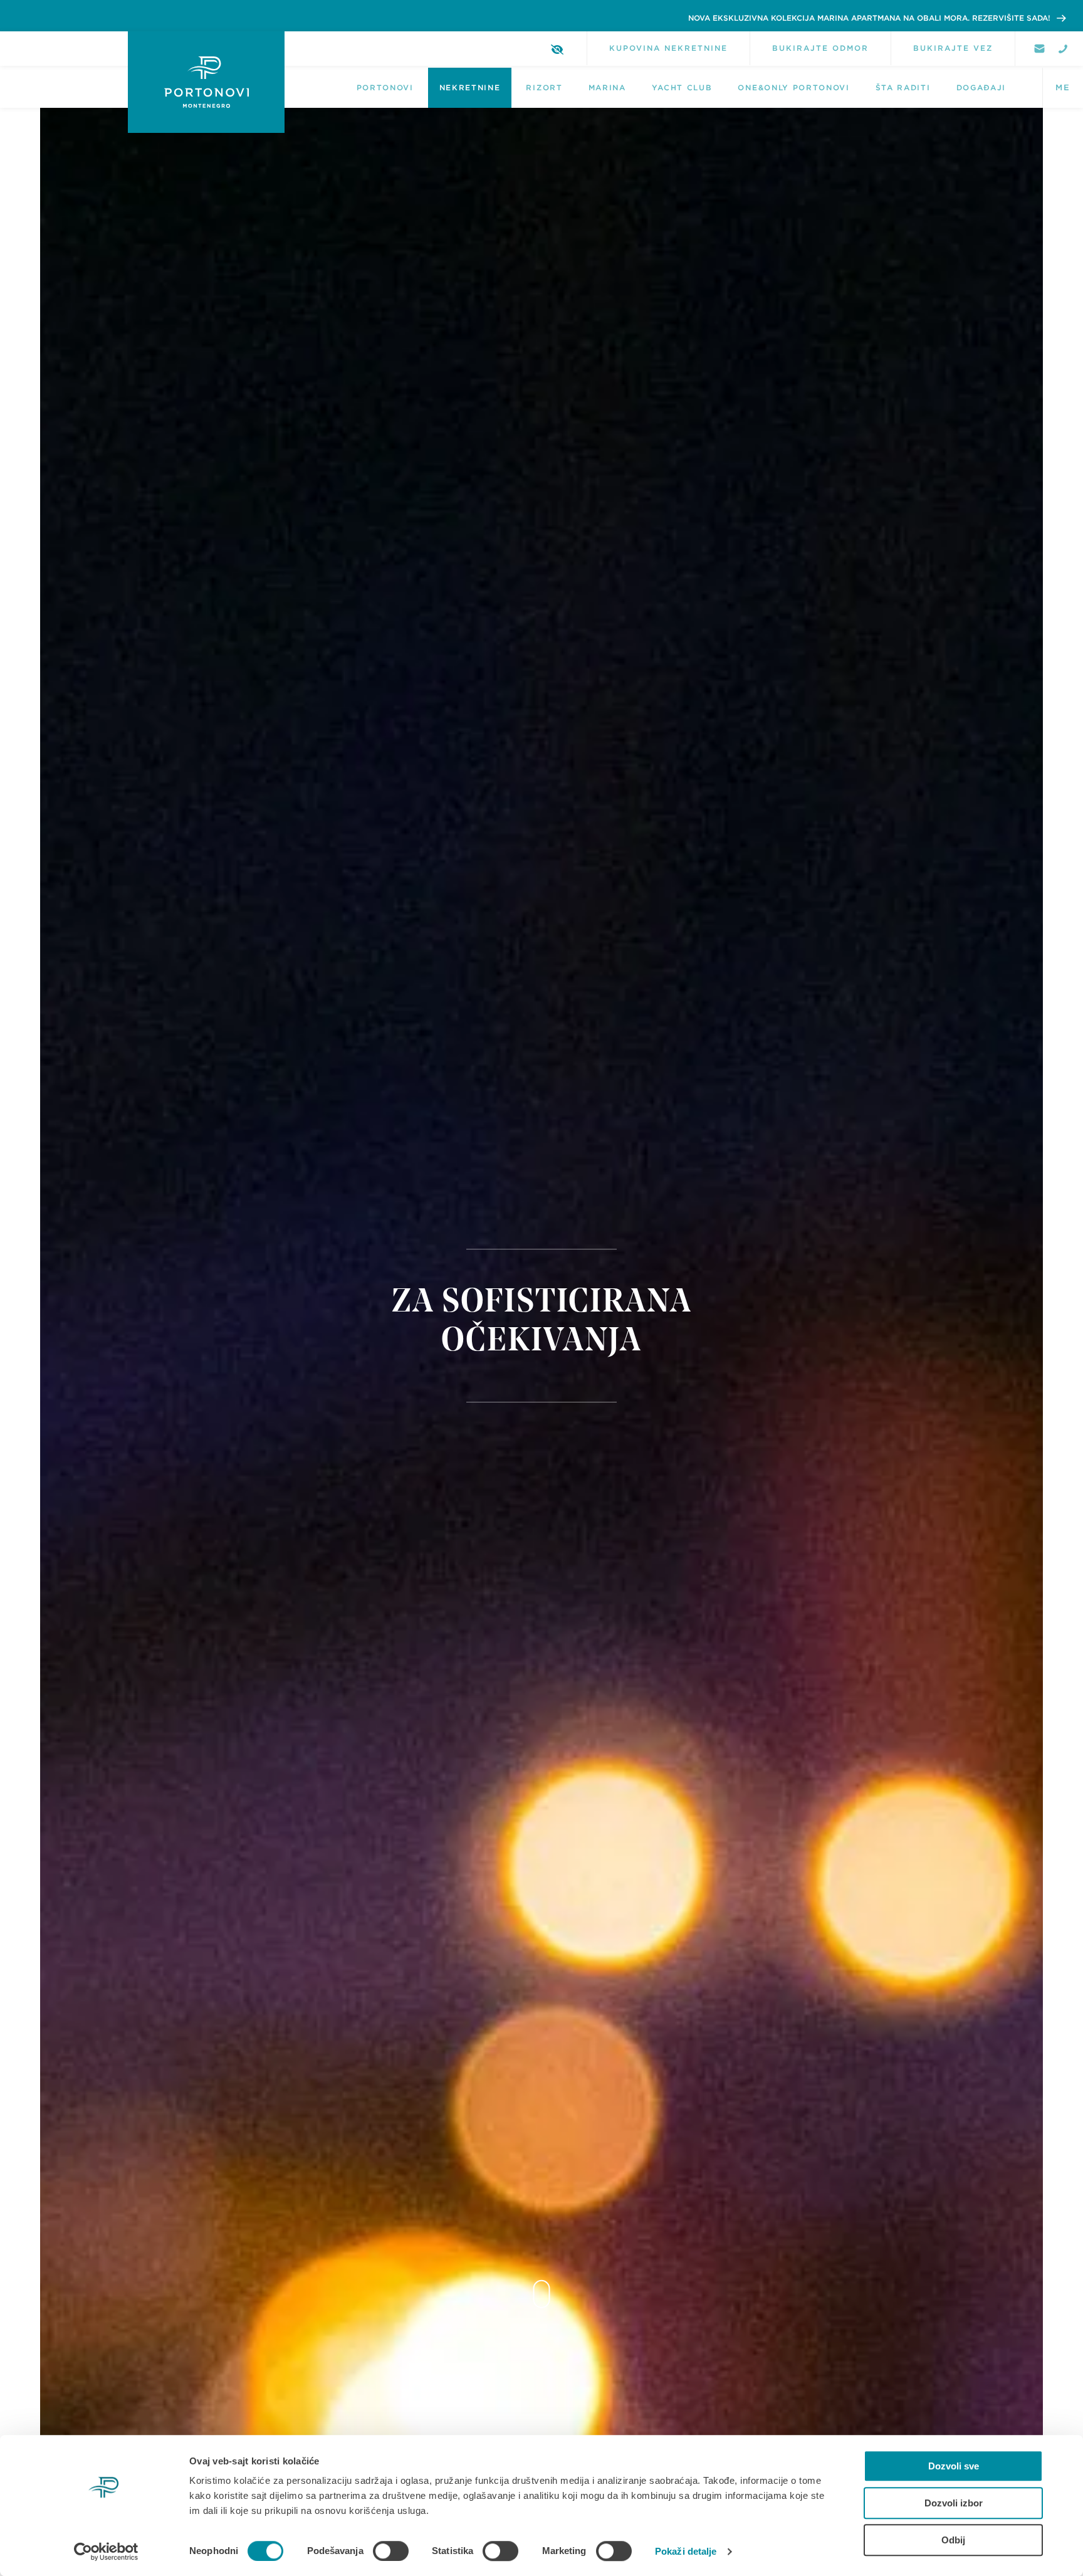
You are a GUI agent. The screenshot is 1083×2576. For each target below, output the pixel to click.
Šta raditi (903, 88)
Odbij (953, 2540)
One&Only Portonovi (793, 88)
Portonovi (385, 88)
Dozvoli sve (954, 2466)
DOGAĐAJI (981, 88)
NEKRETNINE (470, 88)
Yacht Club (682, 88)
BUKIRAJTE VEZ (953, 48)
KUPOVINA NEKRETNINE (668, 48)
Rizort (544, 88)
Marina (607, 88)
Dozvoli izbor (954, 2503)
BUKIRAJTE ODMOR (820, 48)
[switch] (391, 2551)
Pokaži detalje (686, 2551)
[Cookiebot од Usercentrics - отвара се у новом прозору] (106, 2552)
